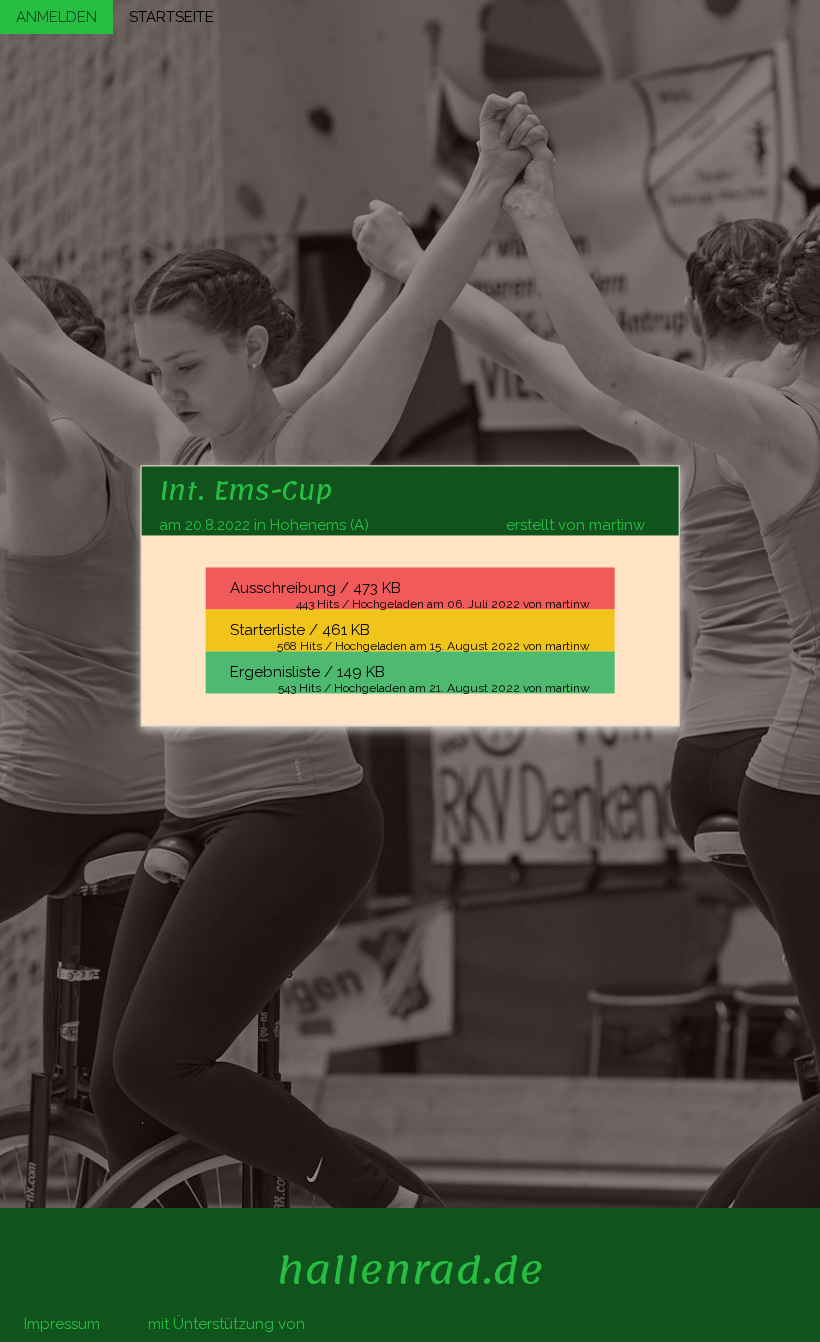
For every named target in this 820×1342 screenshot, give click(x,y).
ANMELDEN (56, 17)
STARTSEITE (171, 17)
